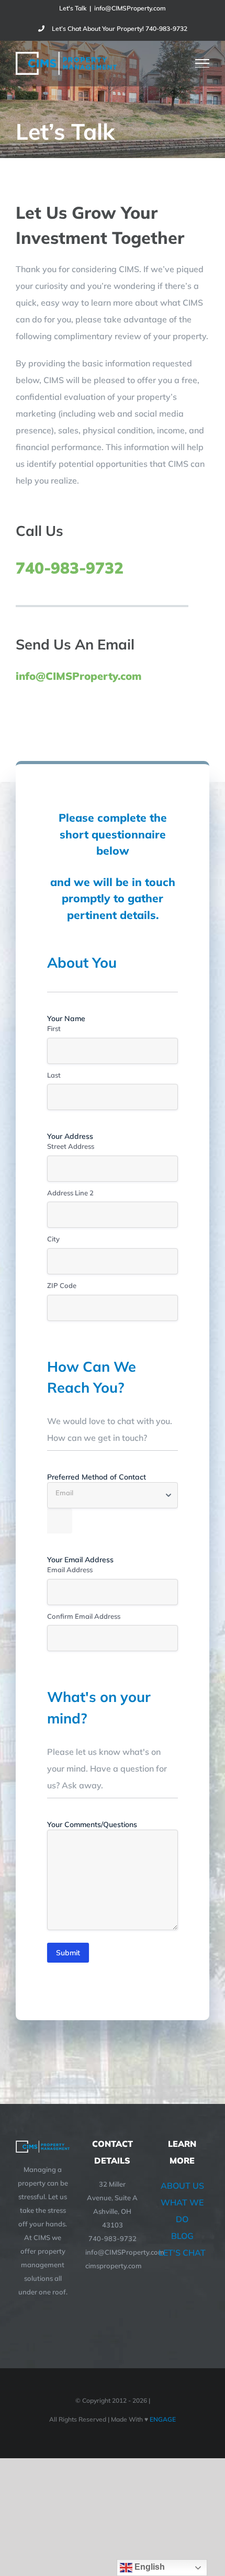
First (54, 1028)
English (149, 2567)
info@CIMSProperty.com (130, 8)
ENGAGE (162, 2419)
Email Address (70, 1570)
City (53, 1239)
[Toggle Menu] (203, 63)
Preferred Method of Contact (97, 1477)
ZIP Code (62, 1285)
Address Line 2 (70, 1193)
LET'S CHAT (182, 2253)
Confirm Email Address (84, 1616)
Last (54, 1075)
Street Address (71, 1146)
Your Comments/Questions (109, 1824)
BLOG (182, 2236)
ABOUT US (182, 2186)
